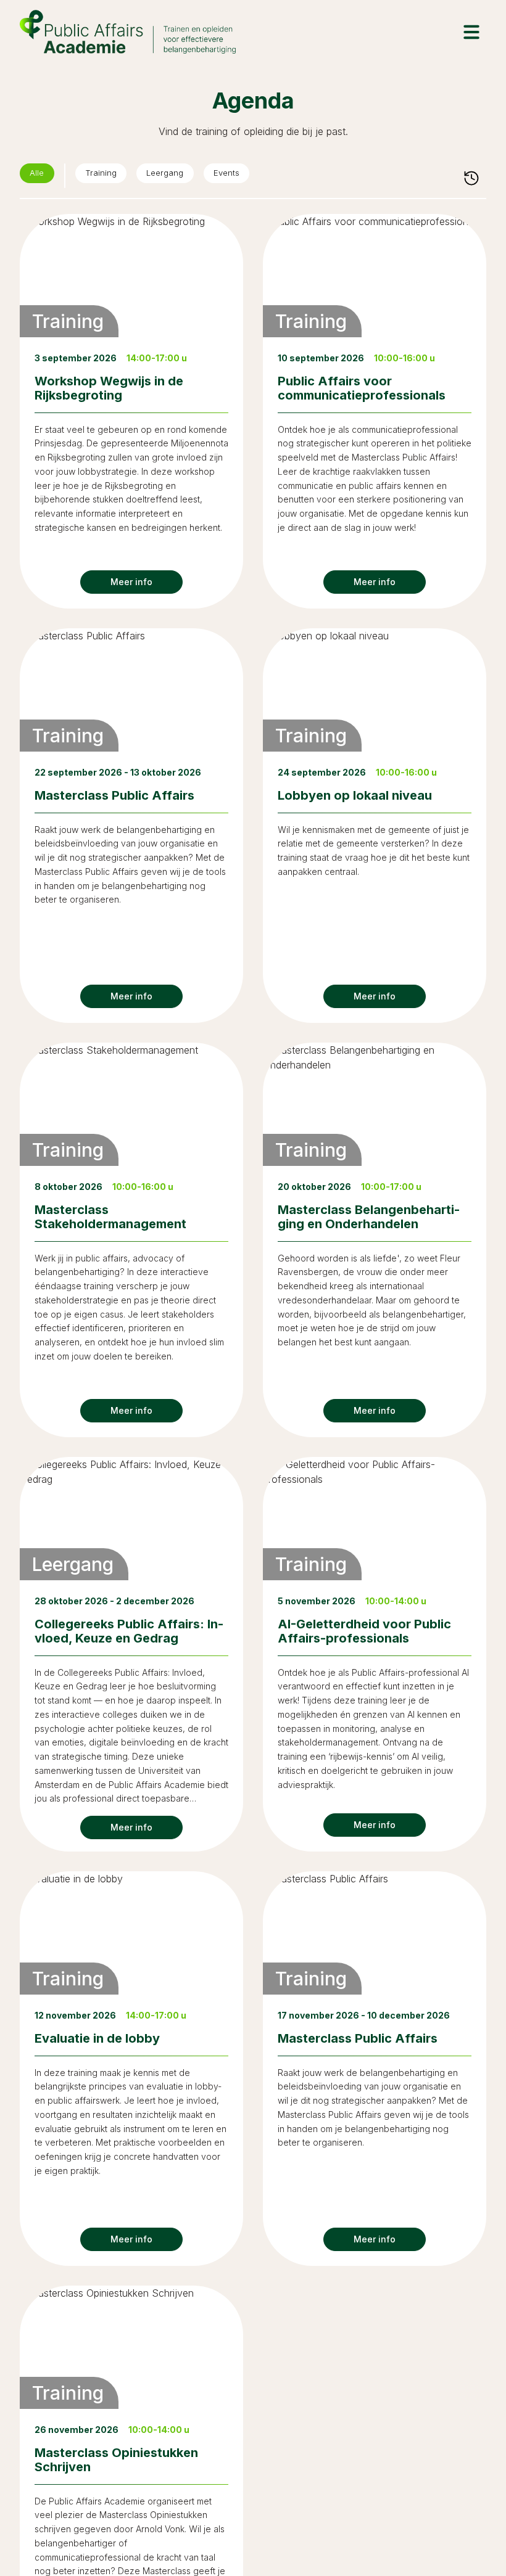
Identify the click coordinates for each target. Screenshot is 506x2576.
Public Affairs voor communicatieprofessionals (362, 388)
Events (254, 176)
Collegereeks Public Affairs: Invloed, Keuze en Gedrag (129, 1631)
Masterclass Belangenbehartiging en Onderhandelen (369, 1217)
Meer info (131, 582)
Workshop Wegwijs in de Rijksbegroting (109, 388)
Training (110, 176)
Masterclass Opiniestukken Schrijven (116, 2460)
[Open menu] (471, 32)
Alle (40, 176)
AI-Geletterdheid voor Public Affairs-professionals (364, 1631)
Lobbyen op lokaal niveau (355, 795)
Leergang (183, 176)
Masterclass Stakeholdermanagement (110, 1217)
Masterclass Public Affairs (114, 795)
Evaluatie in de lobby (97, 2038)
